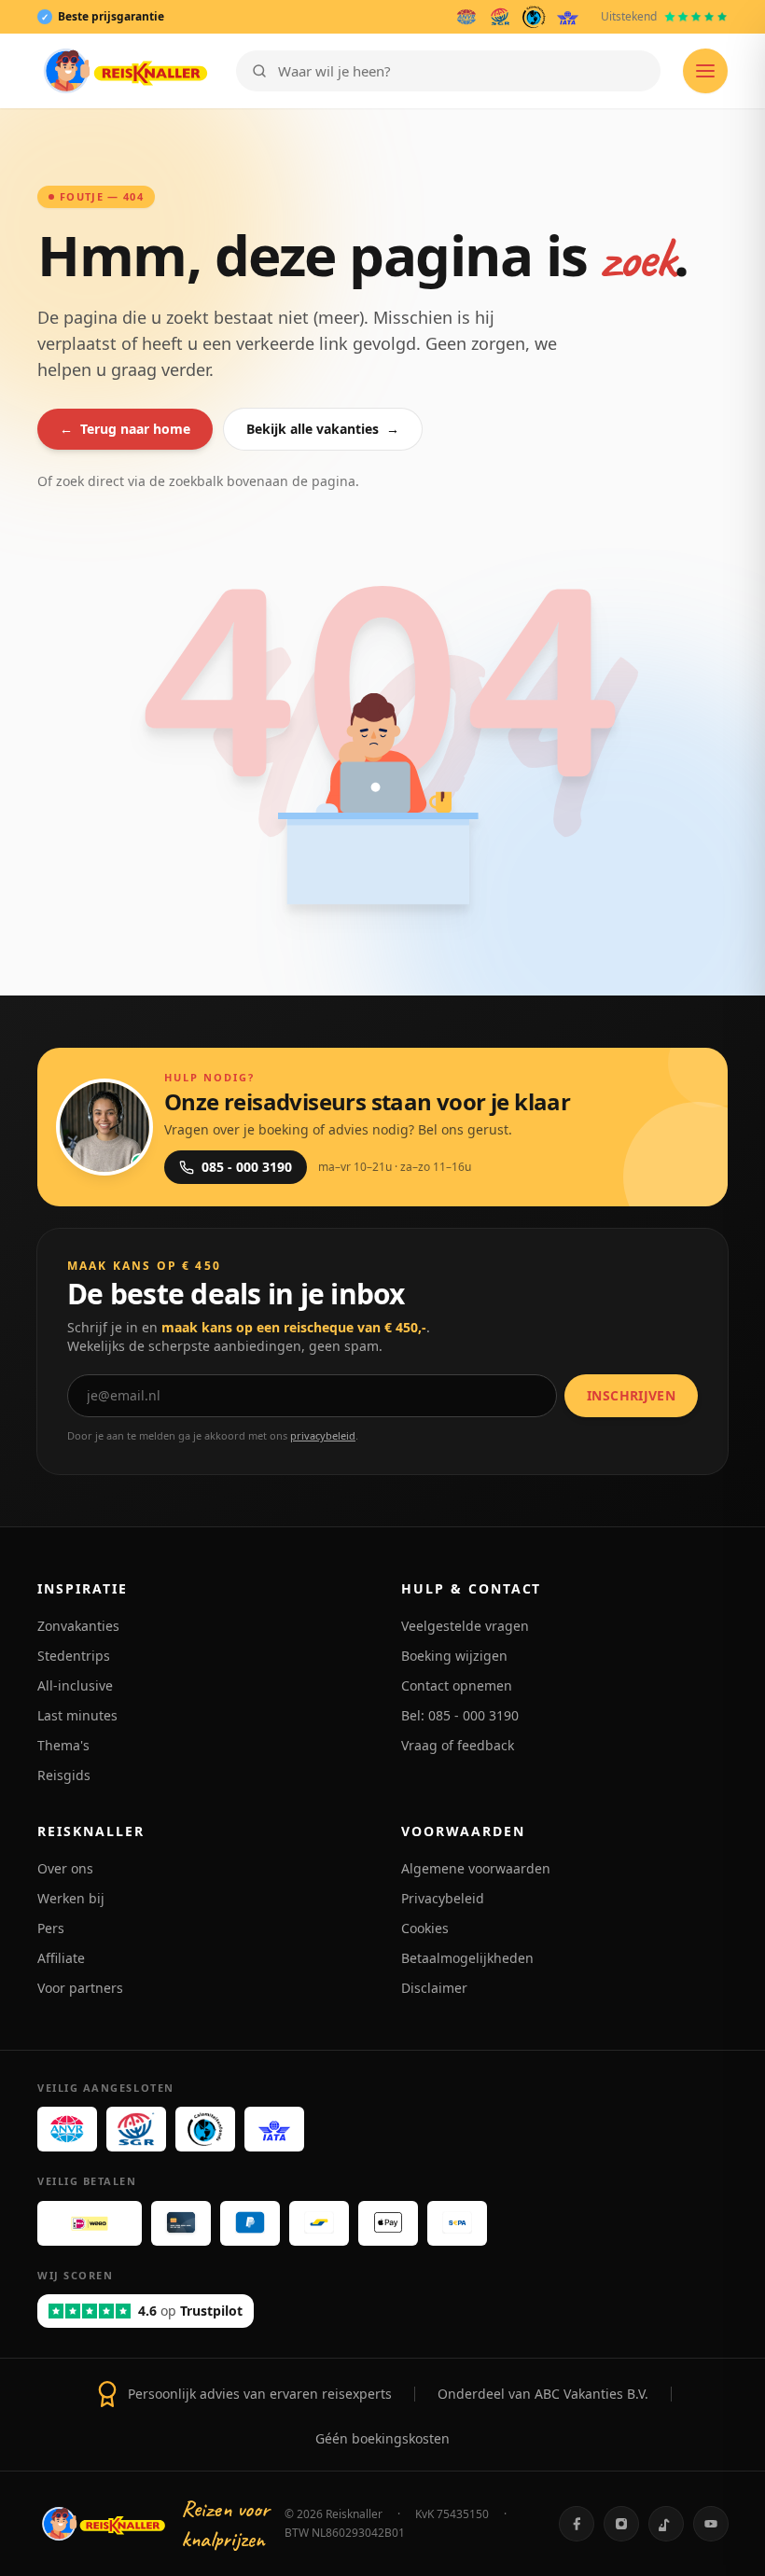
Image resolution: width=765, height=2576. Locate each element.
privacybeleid (323, 1435)
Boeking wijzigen (454, 1656)
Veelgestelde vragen (465, 1626)
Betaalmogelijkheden (467, 1958)
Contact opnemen (457, 1685)
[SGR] (500, 17)
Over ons (65, 1868)
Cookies (425, 1928)
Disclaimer (434, 1988)
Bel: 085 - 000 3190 (460, 1715)
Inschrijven (631, 1395)
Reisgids (64, 1775)
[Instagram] (621, 2524)
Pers (51, 1928)
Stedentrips (74, 1656)
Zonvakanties (78, 1626)
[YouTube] (711, 2524)
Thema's (63, 1745)
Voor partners (80, 1988)
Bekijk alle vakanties (323, 429)
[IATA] (568, 17)
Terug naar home (125, 429)
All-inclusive (75, 1685)
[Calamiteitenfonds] (534, 17)
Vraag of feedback (458, 1745)
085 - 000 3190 (247, 1167)
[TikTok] (666, 2524)
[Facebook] (577, 2524)
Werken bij (71, 1898)
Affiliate (61, 1958)
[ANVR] (466, 17)
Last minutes (77, 1715)
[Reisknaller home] (125, 71)
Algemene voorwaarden (476, 1868)
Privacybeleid (443, 1898)
